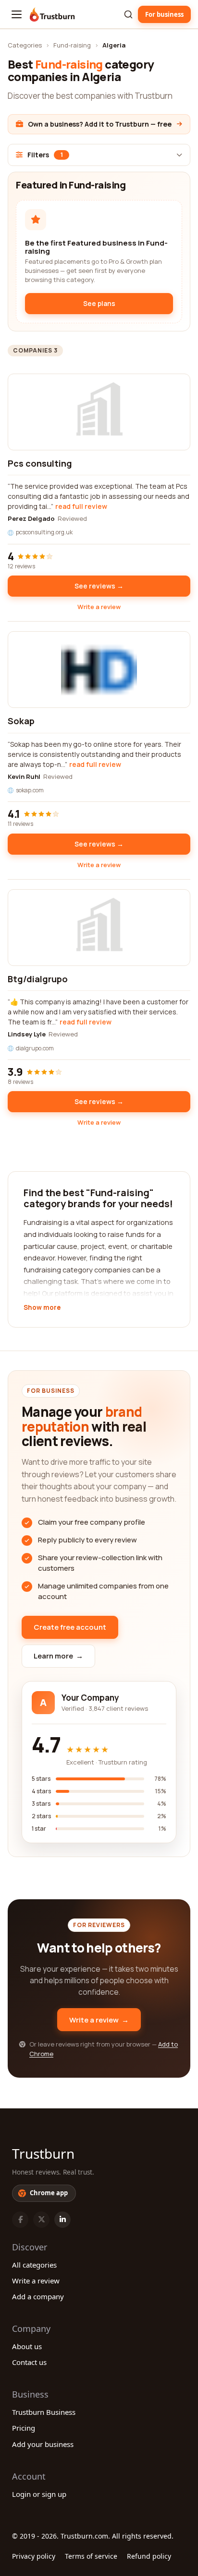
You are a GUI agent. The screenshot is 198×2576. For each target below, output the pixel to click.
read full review (81, 506)
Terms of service (91, 2556)
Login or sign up (39, 2494)
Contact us (29, 2362)
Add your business (43, 2444)
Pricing (24, 2428)
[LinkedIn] (62, 2220)
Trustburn (43, 2153)
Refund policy (149, 2556)
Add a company (38, 2296)
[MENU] (17, 14)
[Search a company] (128, 14)
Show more (42, 1308)
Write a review (99, 607)
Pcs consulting (40, 463)
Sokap (21, 721)
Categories (25, 45)
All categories (34, 2265)
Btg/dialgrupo (38, 979)
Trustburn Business (44, 2412)
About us (27, 2346)
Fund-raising (72, 45)
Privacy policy (34, 2556)
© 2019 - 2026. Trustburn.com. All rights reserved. (93, 2536)
